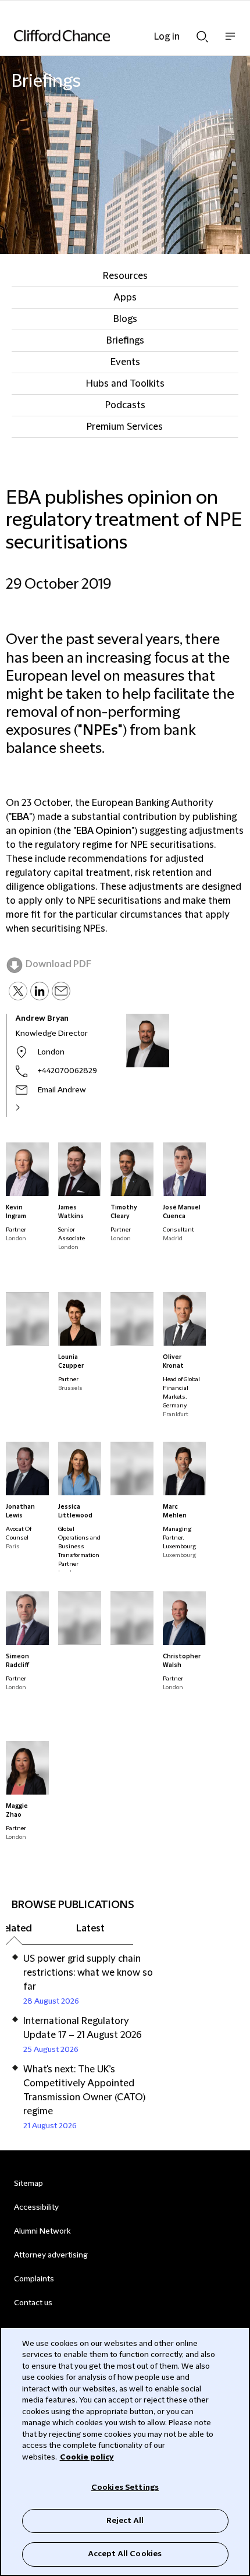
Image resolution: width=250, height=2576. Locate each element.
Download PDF (58, 964)
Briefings (125, 341)
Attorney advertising (51, 2255)
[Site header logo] (108, 36)
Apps (125, 298)
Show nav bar (230, 42)
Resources (125, 276)
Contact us (33, 2303)
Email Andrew (62, 1090)
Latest (90, 1929)
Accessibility (36, 2207)
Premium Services (125, 427)
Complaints (34, 2279)
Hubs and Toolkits (125, 384)
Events (125, 362)
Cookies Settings (125, 2487)
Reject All (125, 2521)
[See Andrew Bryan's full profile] (30, 1107)
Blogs (125, 319)
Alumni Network (42, 2231)
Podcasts (125, 405)
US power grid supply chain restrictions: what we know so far (88, 1973)
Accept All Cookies (125, 2554)
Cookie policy (87, 2457)
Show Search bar (202, 33)
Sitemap (28, 2184)
